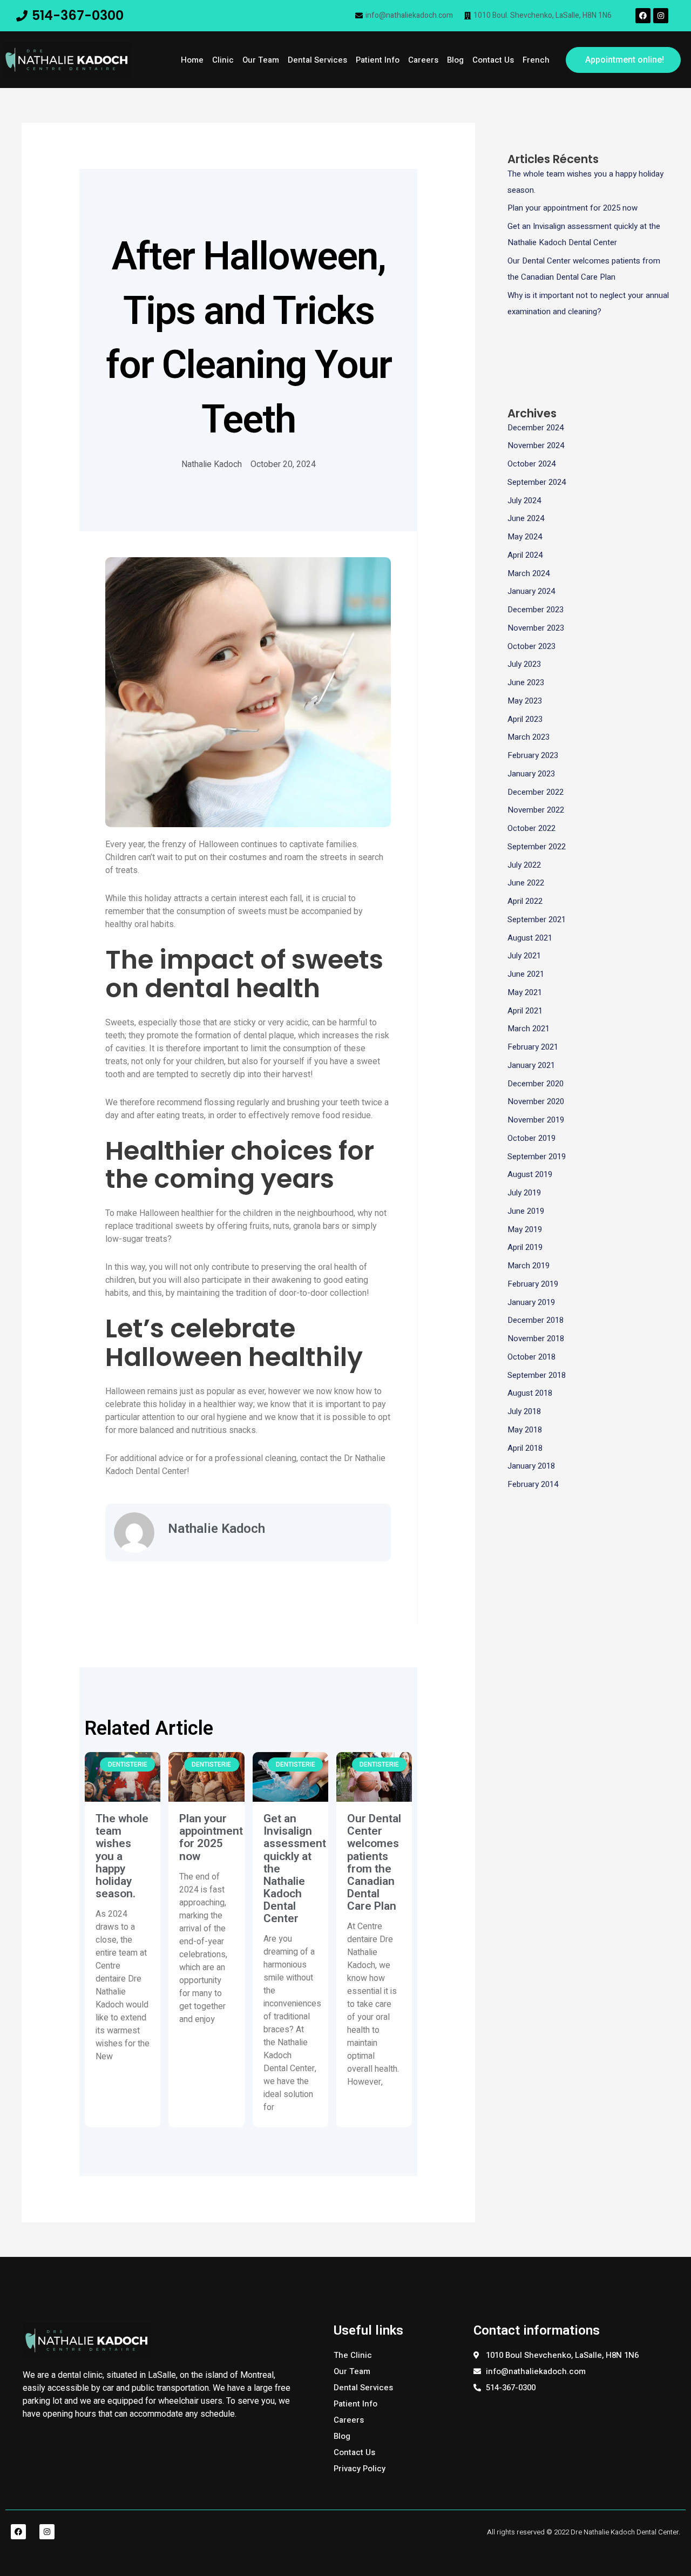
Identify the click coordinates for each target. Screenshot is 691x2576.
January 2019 (531, 1302)
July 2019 (524, 1193)
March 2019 (529, 1266)
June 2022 (526, 883)
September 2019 (537, 1157)
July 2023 (524, 664)
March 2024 (529, 573)
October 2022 (531, 828)
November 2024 (536, 445)
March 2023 (529, 737)
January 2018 (531, 1466)
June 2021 (526, 974)
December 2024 (536, 428)
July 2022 (524, 865)
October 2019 (531, 1138)
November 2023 (536, 628)
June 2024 (526, 518)
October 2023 (531, 646)
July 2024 (524, 501)
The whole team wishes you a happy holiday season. (122, 1856)
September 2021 (537, 919)
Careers (423, 60)
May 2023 (525, 701)
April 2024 (525, 555)
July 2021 (524, 956)
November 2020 (536, 1101)
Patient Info (378, 60)
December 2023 (536, 610)
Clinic (223, 60)
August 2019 (530, 1174)
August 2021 (530, 938)
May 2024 (525, 537)
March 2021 (529, 1029)
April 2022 (525, 901)
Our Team (261, 60)
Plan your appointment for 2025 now (211, 1837)
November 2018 (536, 1338)
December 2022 (536, 792)
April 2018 (525, 1448)
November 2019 (536, 1120)
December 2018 (536, 1320)
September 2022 (537, 847)
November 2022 (536, 810)
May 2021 (525, 992)
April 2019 (525, 1247)
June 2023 (526, 682)
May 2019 (525, 1229)
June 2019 (526, 1211)
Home (192, 60)
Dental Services (317, 60)
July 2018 (524, 1411)
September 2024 (537, 482)
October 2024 (531, 464)
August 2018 (530, 1393)
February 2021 (533, 1047)
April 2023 (525, 719)
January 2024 (531, 591)
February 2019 (533, 1284)
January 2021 (531, 1065)
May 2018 (525, 1430)
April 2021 (525, 1011)
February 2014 (533, 1484)
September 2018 (537, 1375)
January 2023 (531, 774)
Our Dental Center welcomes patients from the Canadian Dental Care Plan (374, 1862)
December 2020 (536, 1084)
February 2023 (533, 755)
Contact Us (493, 60)
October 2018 (531, 1357)
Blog (455, 60)
